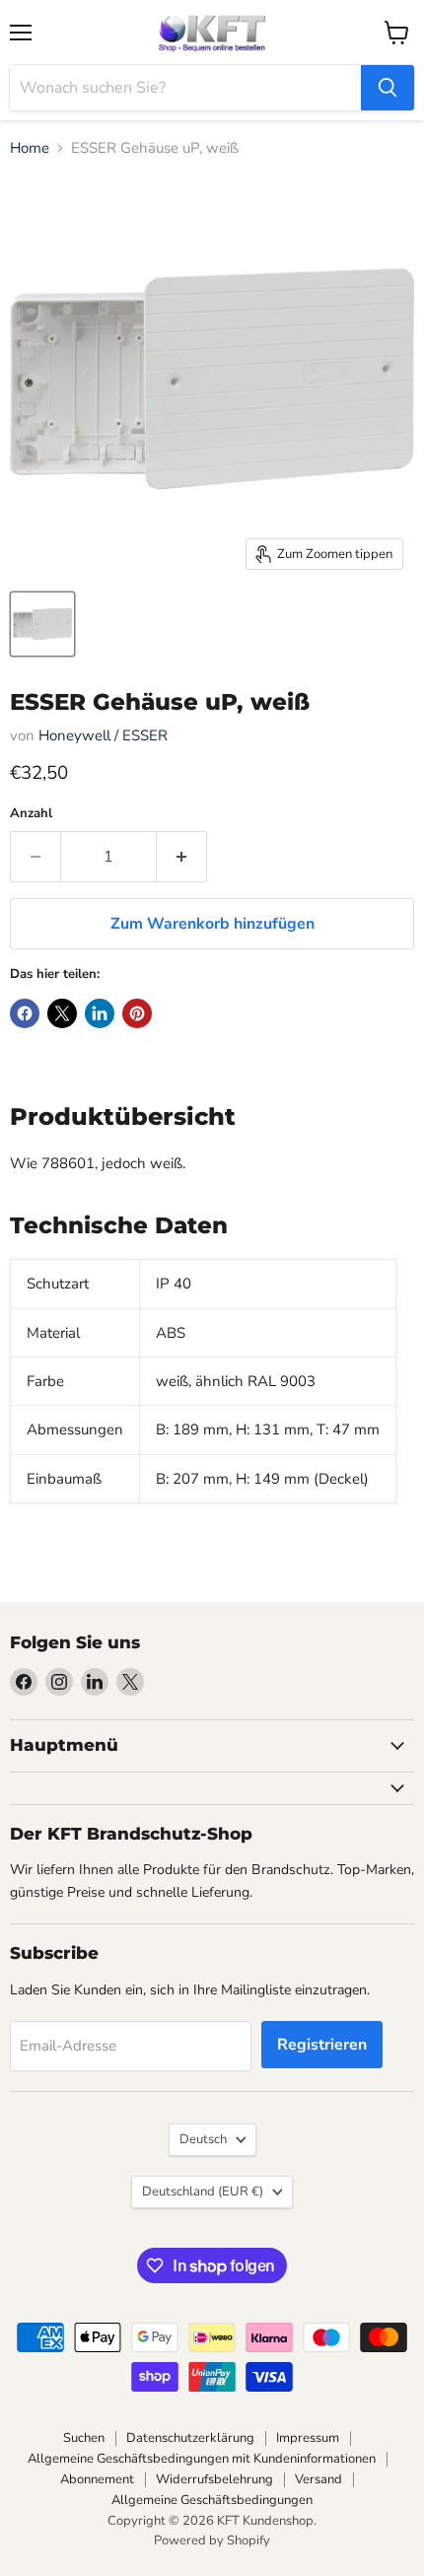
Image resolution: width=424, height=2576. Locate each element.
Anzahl (31, 814)
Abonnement (97, 2479)
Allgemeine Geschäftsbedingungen (212, 2500)
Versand (318, 2479)
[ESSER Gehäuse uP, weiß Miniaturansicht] (42, 624)
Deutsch (203, 2139)
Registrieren (322, 2045)
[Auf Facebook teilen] (25, 1013)
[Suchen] (388, 88)
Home (30, 148)
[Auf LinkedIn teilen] (100, 1013)
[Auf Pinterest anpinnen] (137, 1013)
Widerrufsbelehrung (214, 2479)
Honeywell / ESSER (103, 735)
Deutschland (203, 2192)
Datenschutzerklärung (190, 2438)
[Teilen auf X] (62, 1013)
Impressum (308, 2438)
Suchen (84, 2438)
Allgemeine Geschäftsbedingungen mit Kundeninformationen (202, 2459)
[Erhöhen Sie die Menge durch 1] (182, 857)
